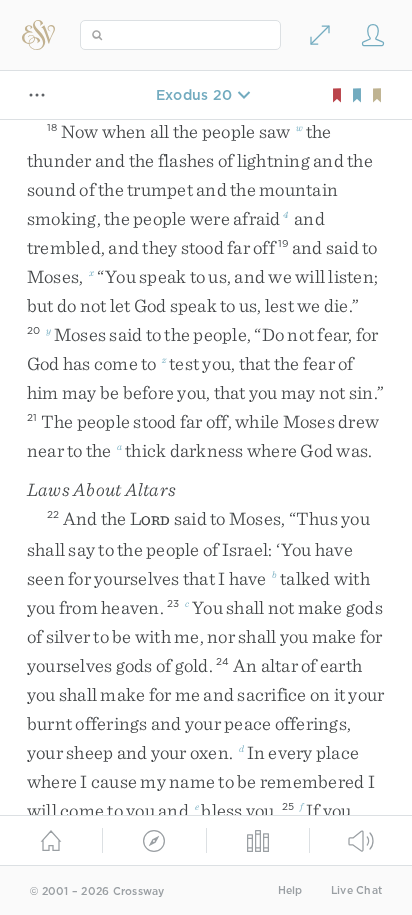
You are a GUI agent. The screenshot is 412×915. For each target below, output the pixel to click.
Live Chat (356, 890)
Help (290, 890)
